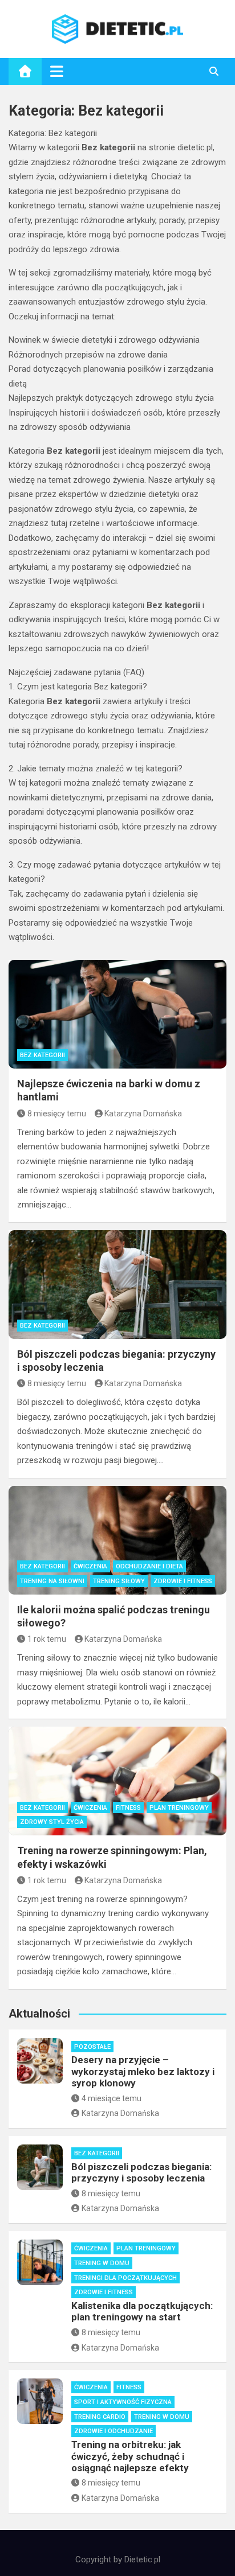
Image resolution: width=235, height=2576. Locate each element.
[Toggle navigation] (57, 71)
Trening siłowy (119, 1581)
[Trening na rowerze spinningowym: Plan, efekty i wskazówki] (117, 1781)
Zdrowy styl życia (52, 1822)
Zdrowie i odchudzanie (114, 2431)
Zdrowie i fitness (183, 1581)
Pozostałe (92, 2047)
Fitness (128, 1808)
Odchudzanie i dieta (149, 1566)
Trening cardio (100, 2417)
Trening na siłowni (52, 1581)
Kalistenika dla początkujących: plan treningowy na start (142, 2311)
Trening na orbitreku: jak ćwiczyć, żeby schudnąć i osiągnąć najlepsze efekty (130, 2456)
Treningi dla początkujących (125, 2278)
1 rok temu (47, 1639)
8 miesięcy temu (57, 1114)
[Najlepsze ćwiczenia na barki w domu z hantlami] (117, 1014)
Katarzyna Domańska (143, 1114)
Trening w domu (102, 2263)
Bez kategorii (42, 1055)
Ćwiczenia (90, 1566)
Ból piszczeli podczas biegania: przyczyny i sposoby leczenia (141, 2172)
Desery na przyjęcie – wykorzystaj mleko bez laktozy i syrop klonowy (143, 2071)
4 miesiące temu (112, 2098)
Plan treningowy (179, 1808)
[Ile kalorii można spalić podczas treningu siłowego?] (117, 1540)
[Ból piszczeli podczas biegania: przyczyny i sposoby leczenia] (117, 1285)
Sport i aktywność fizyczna (123, 2402)
